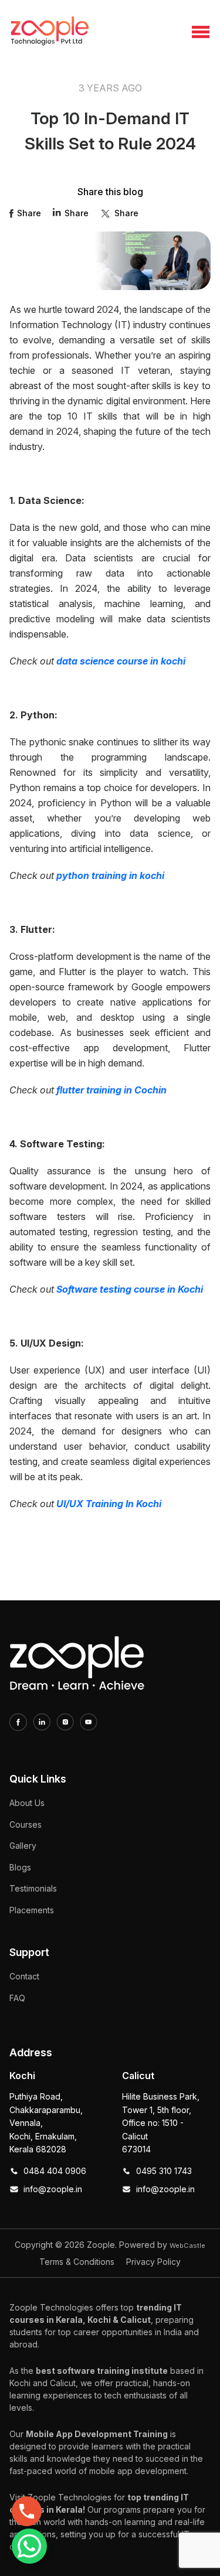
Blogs (20, 1867)
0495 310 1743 (164, 2171)
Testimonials (33, 1888)
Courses (26, 1824)
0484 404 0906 (55, 2171)
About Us (27, 1803)
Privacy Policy (153, 2262)
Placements (32, 1910)
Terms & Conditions (77, 2262)
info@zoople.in (53, 2189)
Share (29, 213)
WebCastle (187, 2246)
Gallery (23, 1846)
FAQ (17, 1998)
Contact (24, 1976)
